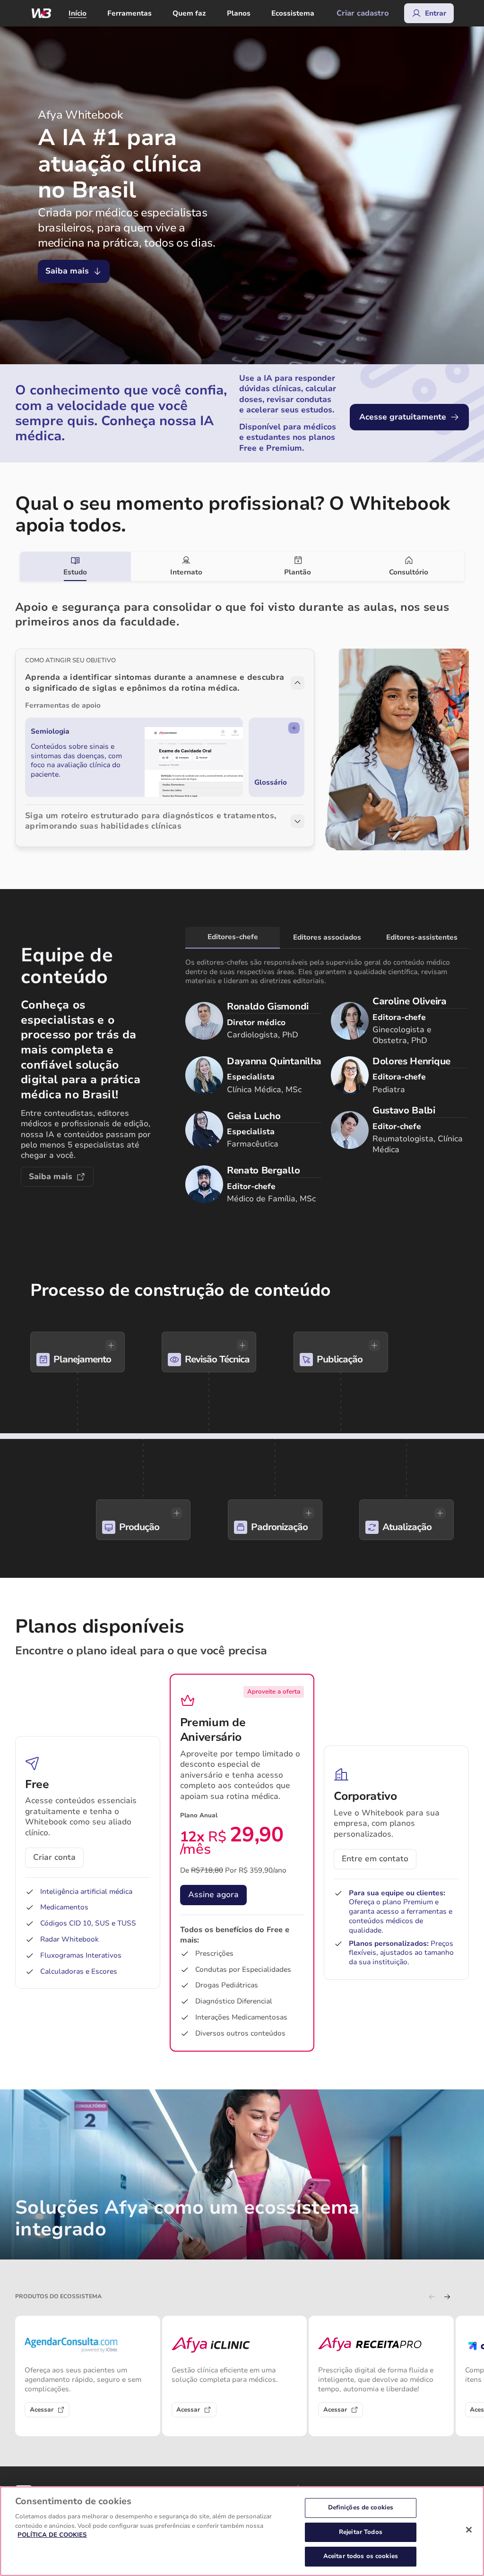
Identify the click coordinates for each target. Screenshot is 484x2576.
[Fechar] (469, 2530)
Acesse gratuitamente (403, 417)
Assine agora (213, 1895)
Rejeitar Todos (361, 2532)
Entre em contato (375, 1859)
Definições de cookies (361, 2508)
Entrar (436, 13)
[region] (242, 2531)
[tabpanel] (242, 717)
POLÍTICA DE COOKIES (52, 2535)
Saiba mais (67, 271)
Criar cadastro (363, 13)
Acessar (42, 2410)
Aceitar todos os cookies (361, 2556)
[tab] (75, 566)
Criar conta (54, 1857)
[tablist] (242, 566)
